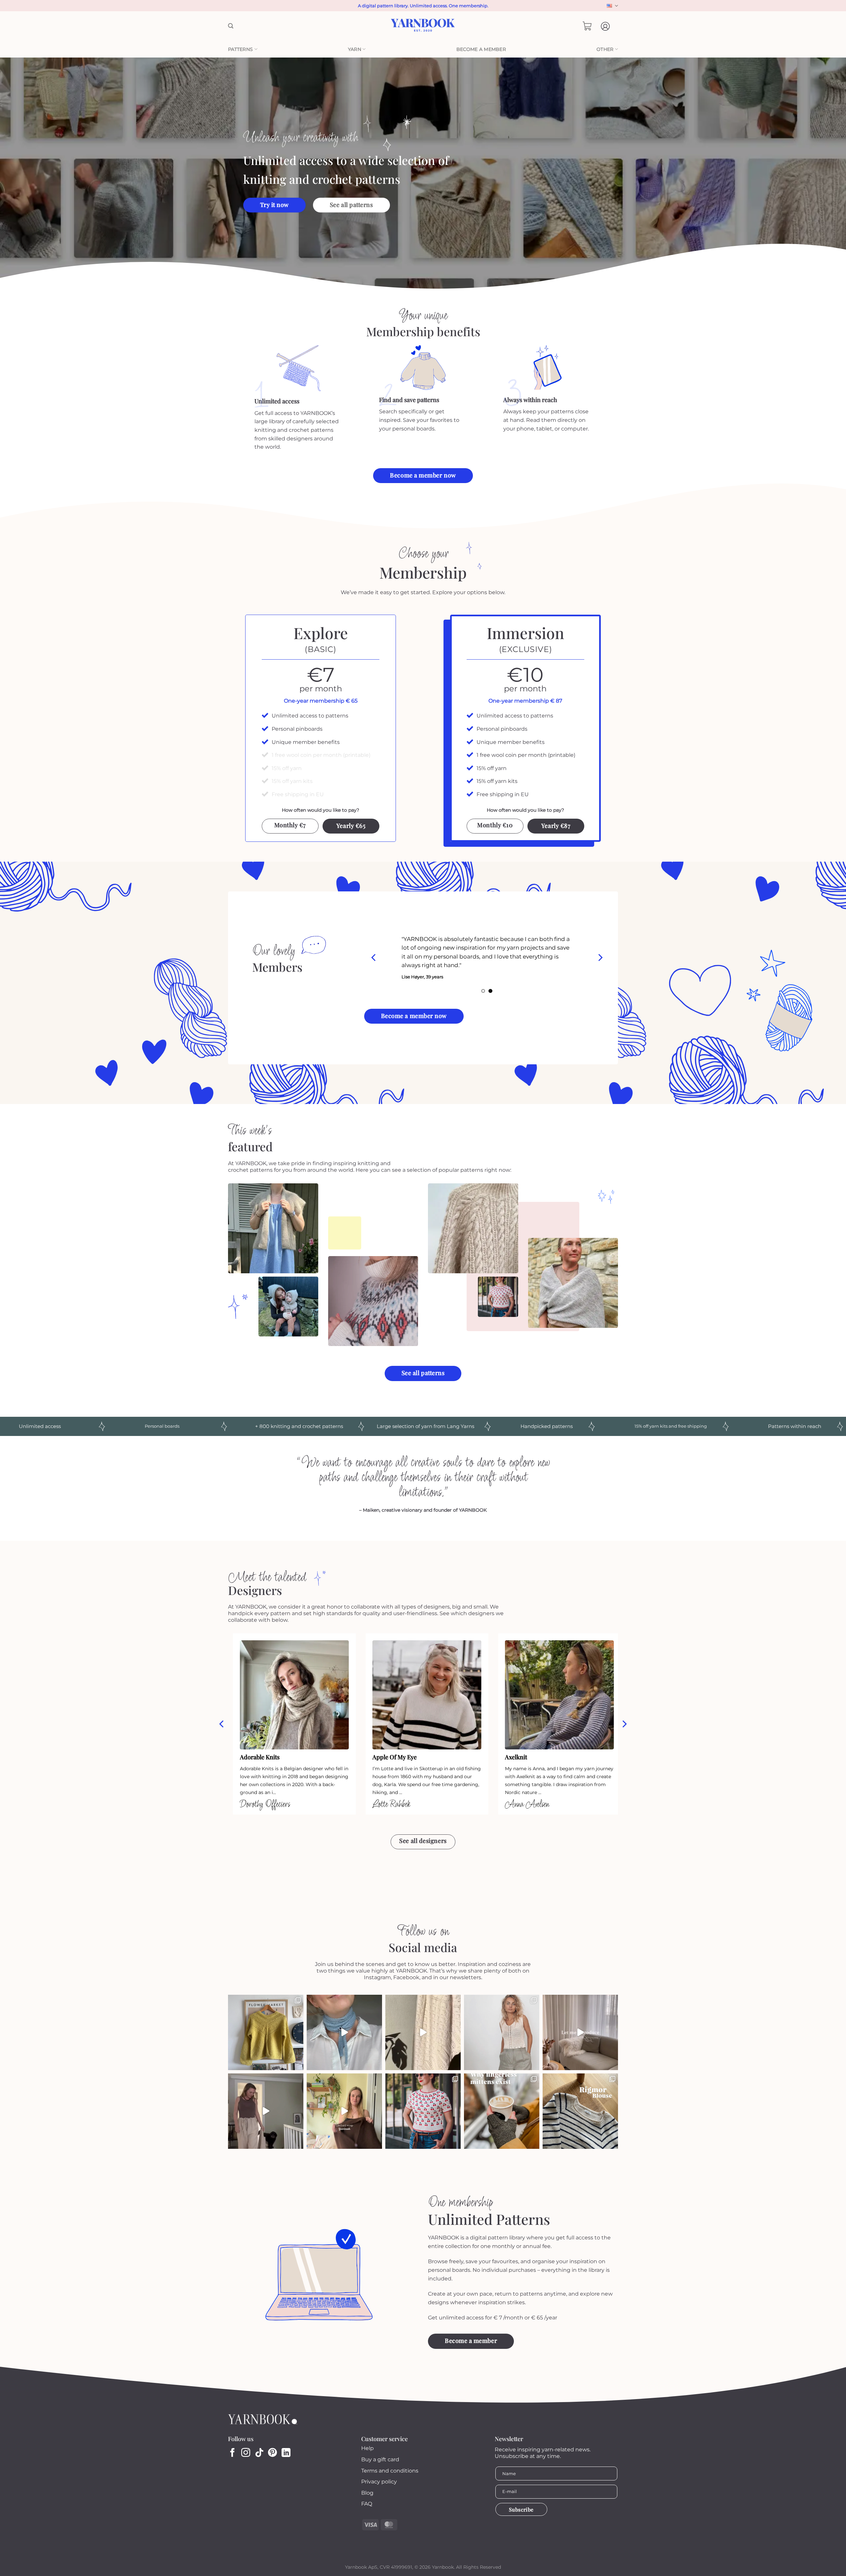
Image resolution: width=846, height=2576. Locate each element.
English (612, 6)
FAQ (367, 2504)
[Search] (231, 26)
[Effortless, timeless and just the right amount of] (580, 2111)
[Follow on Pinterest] (272, 2453)
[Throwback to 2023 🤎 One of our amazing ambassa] (580, 2032)
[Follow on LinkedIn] (286, 2453)
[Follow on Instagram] (246, 2453)
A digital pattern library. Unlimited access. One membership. (423, 6)
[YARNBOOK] (423, 26)
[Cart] (587, 26)
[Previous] (374, 958)
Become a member (481, 49)
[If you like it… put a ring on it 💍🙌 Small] (344, 2032)
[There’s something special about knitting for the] (423, 2032)
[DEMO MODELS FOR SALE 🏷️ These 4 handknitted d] (266, 2032)
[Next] (600, 958)
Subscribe (521, 2509)
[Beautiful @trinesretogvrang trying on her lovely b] (344, 2111)
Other (605, 49)
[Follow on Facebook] (232, 2453)
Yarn (355, 49)
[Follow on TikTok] (259, 2453)
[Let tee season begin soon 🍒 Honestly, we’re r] (423, 2111)
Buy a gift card (380, 2459)
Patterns (240, 49)
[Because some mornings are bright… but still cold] (502, 2111)
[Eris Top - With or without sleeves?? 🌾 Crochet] (502, 2032)
